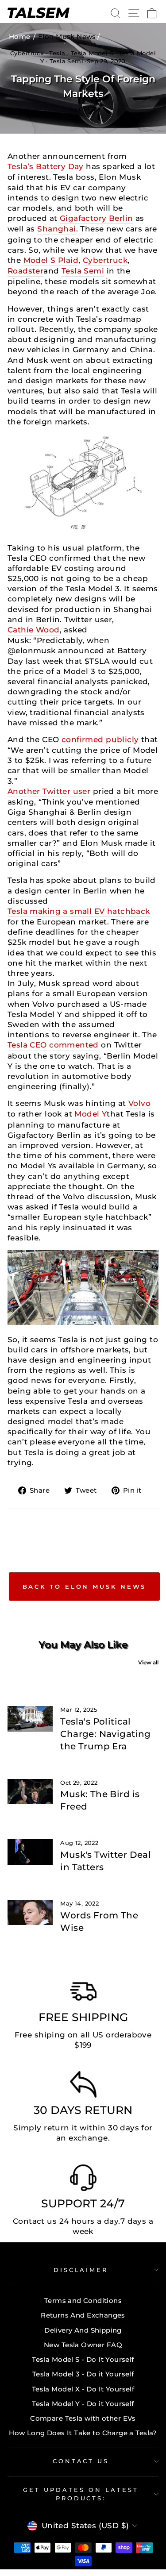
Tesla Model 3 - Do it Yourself (83, 2374)
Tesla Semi (66, 61)
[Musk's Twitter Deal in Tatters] (30, 1852)
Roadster (25, 271)
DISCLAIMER (81, 2270)
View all (148, 1662)
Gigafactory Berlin (96, 218)
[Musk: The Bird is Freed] (30, 1792)
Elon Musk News (67, 37)
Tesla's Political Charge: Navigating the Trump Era (105, 1734)
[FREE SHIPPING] (83, 1994)
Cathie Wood (34, 630)
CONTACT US (81, 2461)
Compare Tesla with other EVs (83, 2418)
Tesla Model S (92, 53)
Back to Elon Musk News (85, 1586)
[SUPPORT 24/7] (83, 2180)
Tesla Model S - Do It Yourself (83, 2359)
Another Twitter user (49, 791)
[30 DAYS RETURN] (83, 2087)
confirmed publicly (100, 739)
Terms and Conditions (83, 2301)
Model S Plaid (51, 260)
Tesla (57, 53)
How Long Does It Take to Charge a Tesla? (83, 2433)
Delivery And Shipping (83, 2330)
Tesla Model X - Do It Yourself (83, 2389)
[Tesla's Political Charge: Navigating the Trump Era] (30, 1719)
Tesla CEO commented (53, 1045)
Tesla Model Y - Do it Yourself (83, 2404)
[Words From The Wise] (30, 1913)
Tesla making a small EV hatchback (79, 911)
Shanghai (56, 229)
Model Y (91, 1114)
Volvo (139, 1103)
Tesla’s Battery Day (46, 166)
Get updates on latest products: (81, 2494)
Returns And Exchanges (83, 2315)
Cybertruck (27, 53)
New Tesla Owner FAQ (83, 2345)
